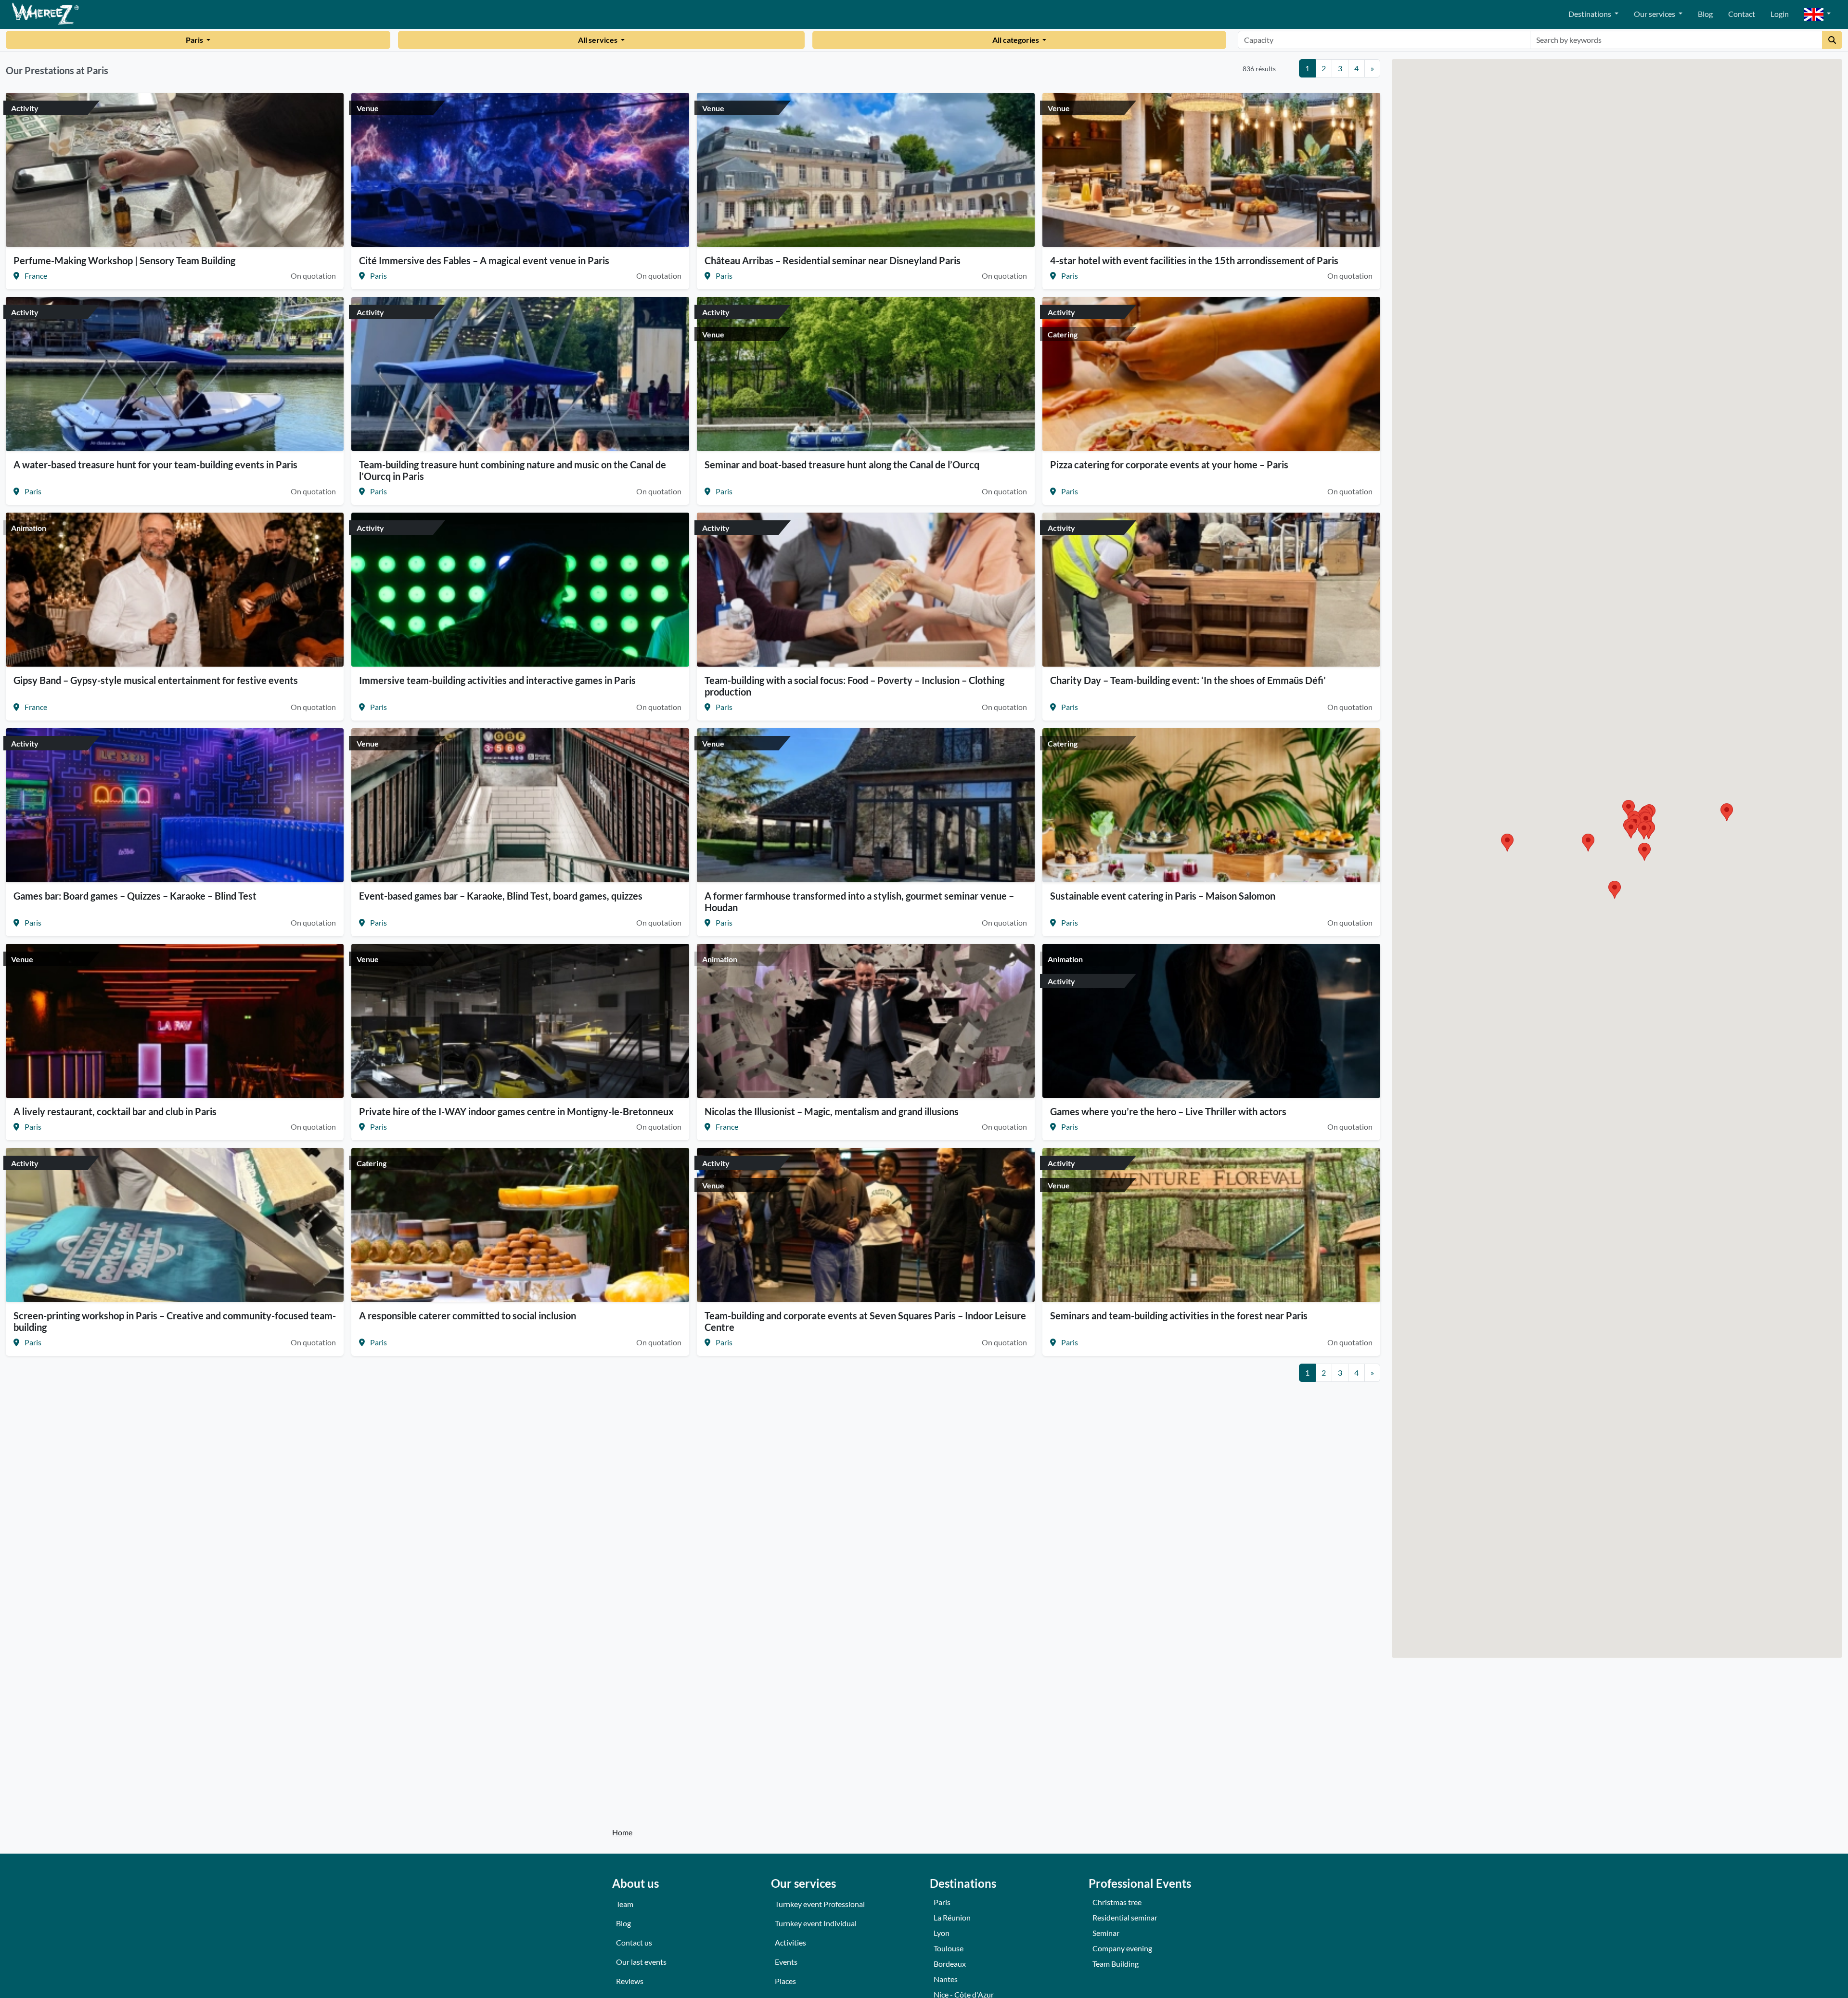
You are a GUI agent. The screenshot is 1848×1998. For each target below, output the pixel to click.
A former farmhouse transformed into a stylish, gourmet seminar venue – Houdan (859, 902)
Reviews (630, 1981)
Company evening (1122, 1948)
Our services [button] (1655, 14)
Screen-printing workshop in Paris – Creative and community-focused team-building (175, 1321)
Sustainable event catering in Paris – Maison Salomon (1163, 896)
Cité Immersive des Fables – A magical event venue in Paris (484, 260)
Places (785, 1981)
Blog (1705, 14)
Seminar (1106, 1933)
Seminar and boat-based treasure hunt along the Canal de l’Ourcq (842, 464)
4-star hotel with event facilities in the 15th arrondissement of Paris (1194, 260)
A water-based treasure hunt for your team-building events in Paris (155, 464)
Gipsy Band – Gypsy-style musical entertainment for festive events (156, 680)
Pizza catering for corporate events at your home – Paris (1169, 464)
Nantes (946, 1979)
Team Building (1116, 1964)
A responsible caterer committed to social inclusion (468, 1315)
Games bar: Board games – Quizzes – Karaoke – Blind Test (135, 896)
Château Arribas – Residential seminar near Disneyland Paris (833, 260)
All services (598, 40)
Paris (195, 40)
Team (625, 1904)
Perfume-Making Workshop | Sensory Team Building (124, 260)
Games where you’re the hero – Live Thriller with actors (1168, 1111)
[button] (1817, 15)
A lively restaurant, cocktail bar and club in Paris (115, 1111)
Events (786, 1962)
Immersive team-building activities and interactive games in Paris (497, 680)
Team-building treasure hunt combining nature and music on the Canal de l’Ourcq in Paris (513, 470)
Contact (1742, 14)
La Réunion (952, 1917)
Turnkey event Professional (820, 1904)
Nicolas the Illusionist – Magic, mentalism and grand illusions (832, 1111)
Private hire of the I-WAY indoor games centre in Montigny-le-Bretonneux (516, 1111)
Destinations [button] (1591, 14)
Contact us (634, 1942)
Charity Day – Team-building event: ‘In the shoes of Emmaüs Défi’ (1188, 680)
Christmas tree (1117, 1902)
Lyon (942, 1933)
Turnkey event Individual (816, 1923)
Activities (790, 1942)
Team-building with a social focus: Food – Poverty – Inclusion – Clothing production (854, 686)
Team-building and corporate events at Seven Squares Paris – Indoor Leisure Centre (865, 1321)
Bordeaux (950, 1964)
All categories (1016, 40)
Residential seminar (1125, 1917)
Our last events (641, 1962)
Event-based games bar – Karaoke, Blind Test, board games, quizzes (501, 896)
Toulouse (949, 1948)
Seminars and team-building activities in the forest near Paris (1179, 1315)
